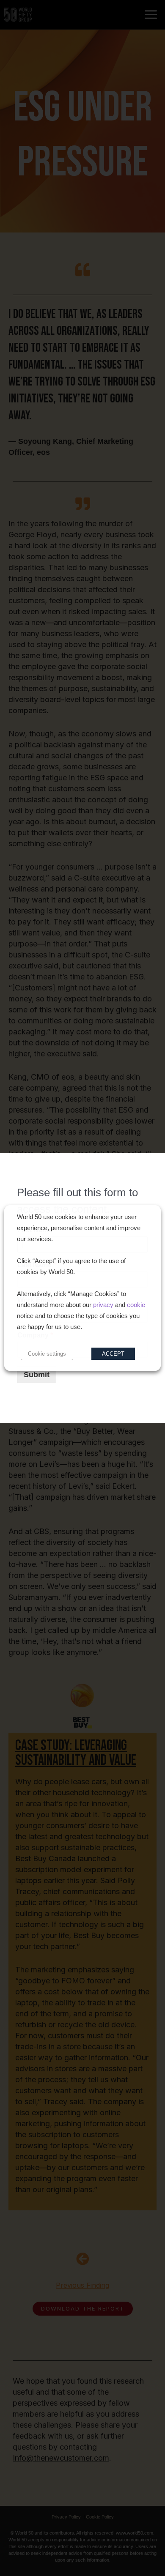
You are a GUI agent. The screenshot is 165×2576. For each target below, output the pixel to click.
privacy (103, 1305)
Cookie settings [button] (47, 1354)
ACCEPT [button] (113, 1354)
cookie (136, 1305)
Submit (37, 1375)
